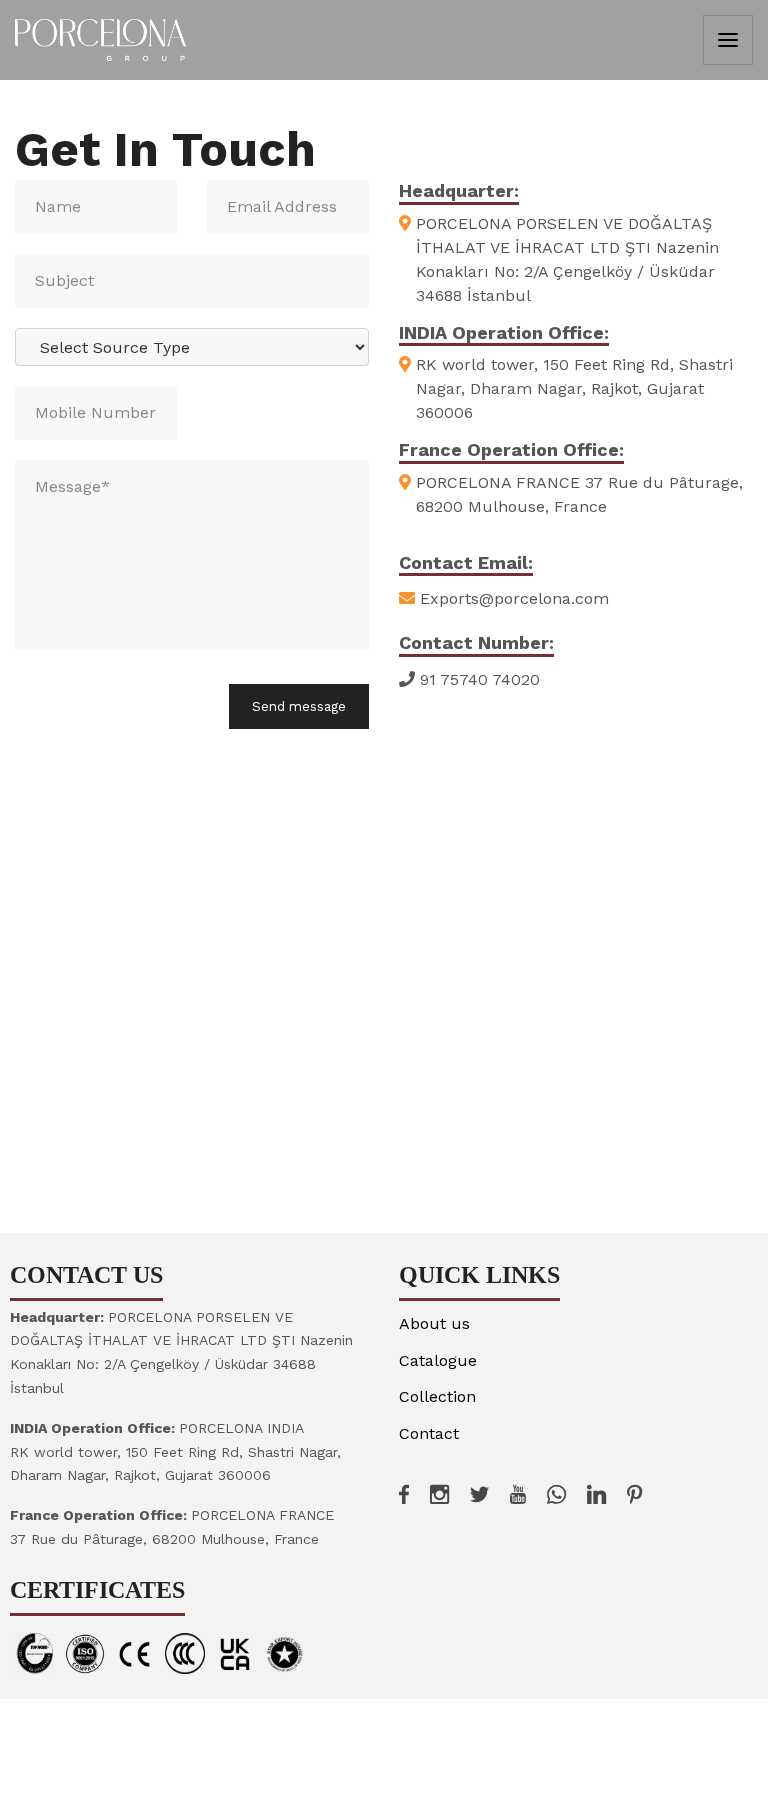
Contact (429, 1433)
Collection (437, 1396)
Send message (299, 706)
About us (434, 1323)
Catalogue (438, 1360)
